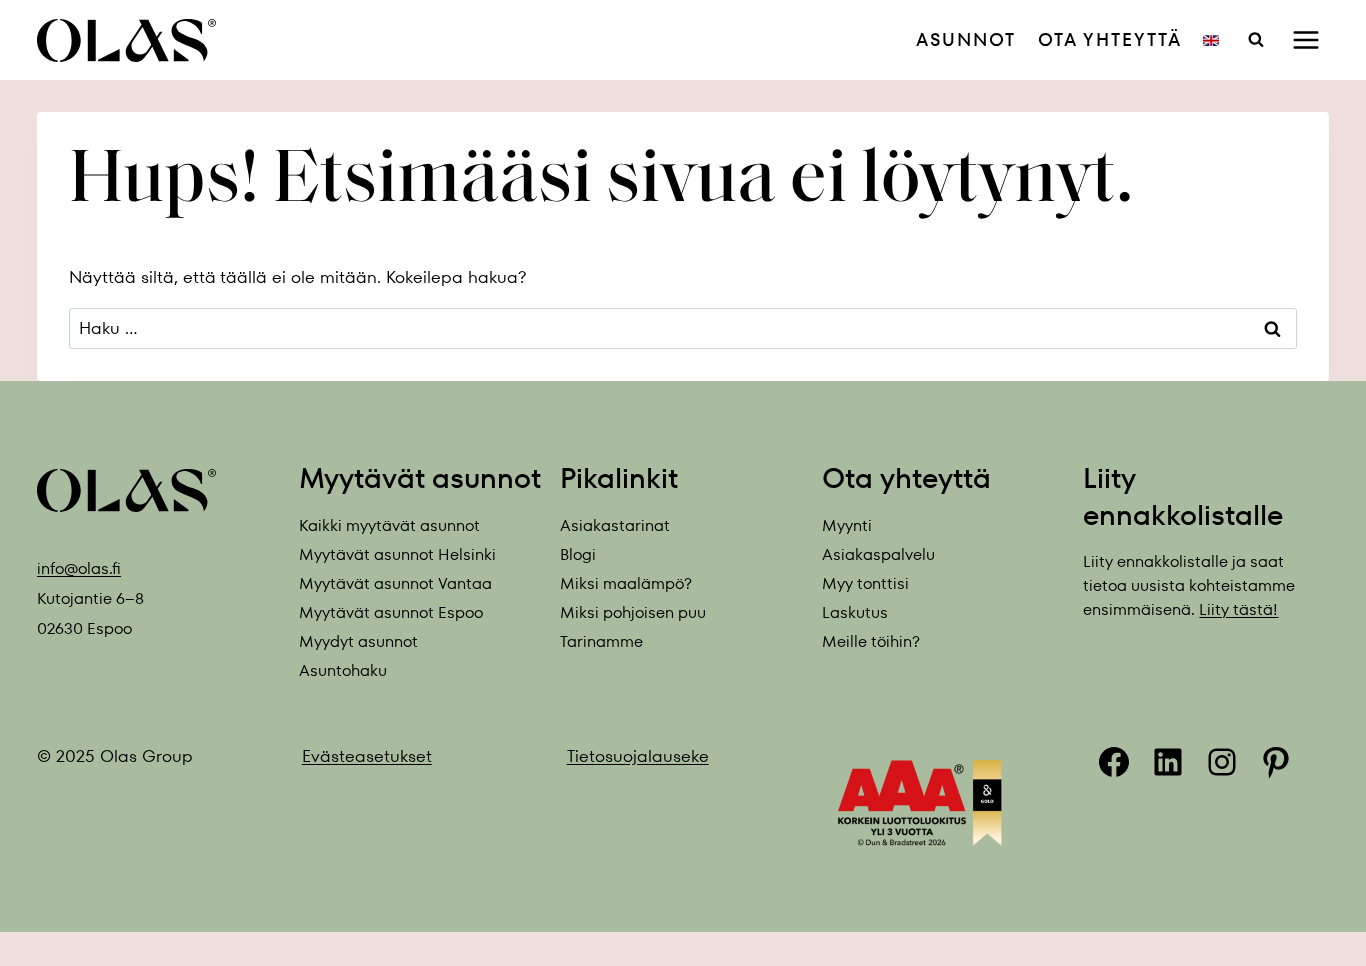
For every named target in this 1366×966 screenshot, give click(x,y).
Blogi (578, 554)
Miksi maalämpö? (626, 583)
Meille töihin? (871, 641)
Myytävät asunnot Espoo (391, 612)
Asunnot (966, 39)
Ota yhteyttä (1110, 39)
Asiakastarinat (615, 525)
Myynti (847, 525)
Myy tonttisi (865, 583)
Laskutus (855, 612)
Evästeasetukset (367, 756)
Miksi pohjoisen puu (633, 612)
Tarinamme (601, 641)
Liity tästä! (1238, 609)
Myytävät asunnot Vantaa (395, 583)
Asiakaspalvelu (878, 554)
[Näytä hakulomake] (1256, 40)
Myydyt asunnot (358, 641)
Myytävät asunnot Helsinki (397, 554)
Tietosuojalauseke (638, 756)
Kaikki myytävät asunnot (389, 525)
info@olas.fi (79, 568)
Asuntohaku (343, 670)
